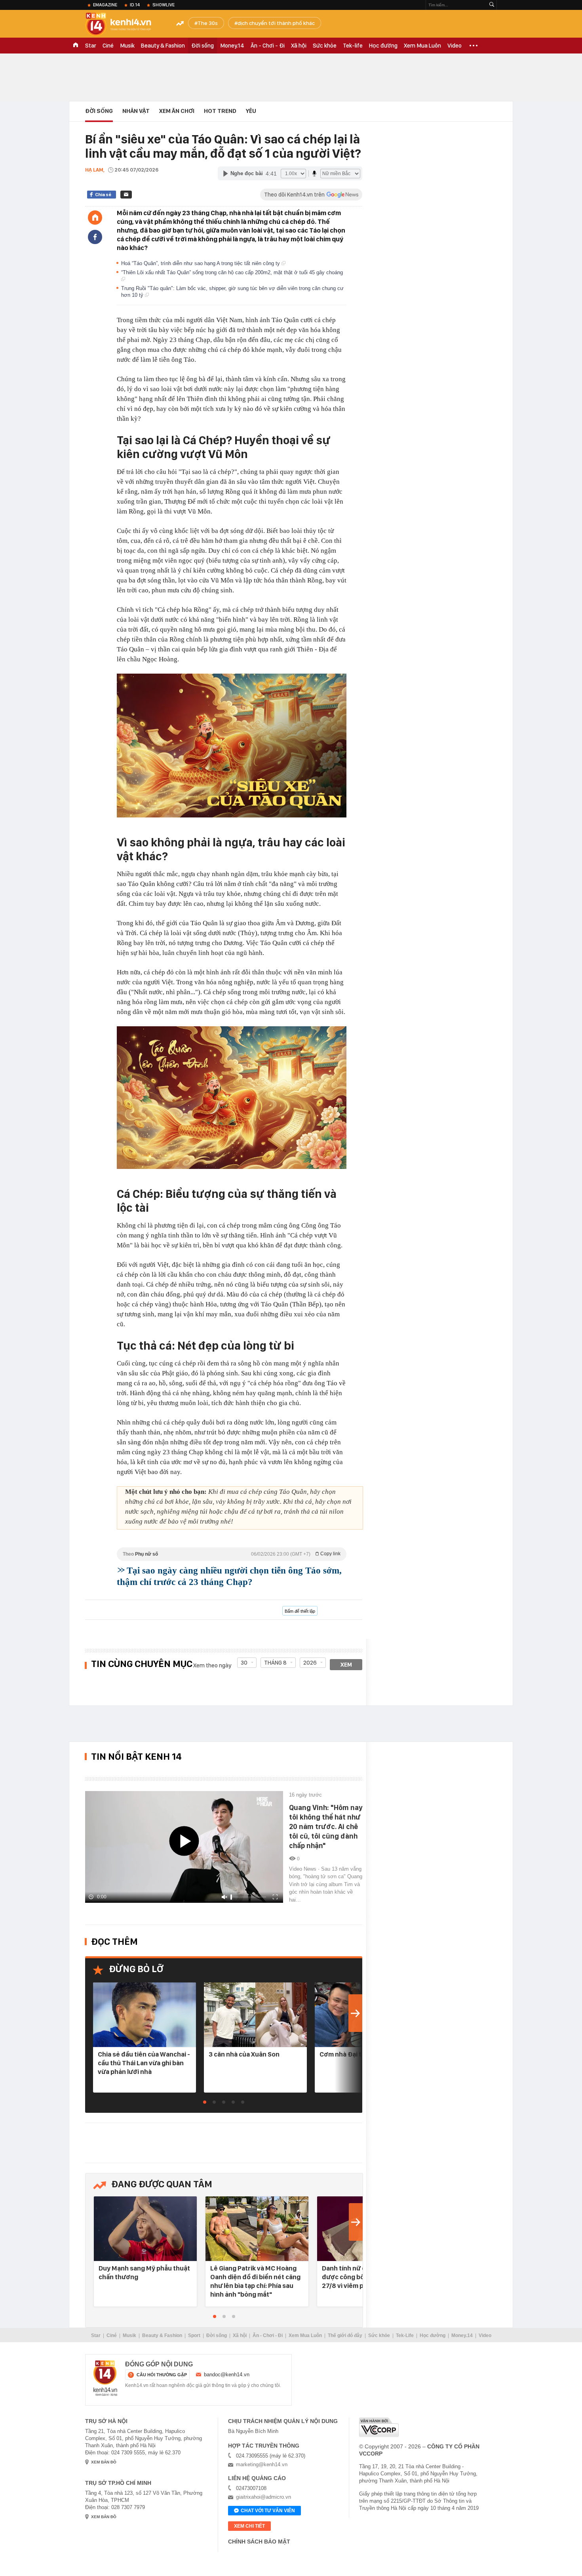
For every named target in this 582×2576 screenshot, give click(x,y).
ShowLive (164, 5)
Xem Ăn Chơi (177, 111)
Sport (194, 2335)
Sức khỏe (325, 46)
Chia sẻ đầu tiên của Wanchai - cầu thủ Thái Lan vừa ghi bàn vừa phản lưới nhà (144, 2063)
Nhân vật (136, 111)
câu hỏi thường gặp (162, 2375)
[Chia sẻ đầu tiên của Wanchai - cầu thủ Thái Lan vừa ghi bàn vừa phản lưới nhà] (145, 2015)
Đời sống (203, 46)
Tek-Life (405, 2335)
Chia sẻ (103, 195)
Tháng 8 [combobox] (275, 1663)
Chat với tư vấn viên (268, 2511)
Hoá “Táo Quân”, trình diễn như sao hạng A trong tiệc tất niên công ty (201, 263)
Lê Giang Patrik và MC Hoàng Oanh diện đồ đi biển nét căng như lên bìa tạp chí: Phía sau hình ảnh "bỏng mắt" (255, 2281)
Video (455, 46)
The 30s (208, 23)
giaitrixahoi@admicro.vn (263, 2497)
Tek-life (353, 46)
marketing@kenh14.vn (262, 2464)
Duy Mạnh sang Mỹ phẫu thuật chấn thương (144, 2272)
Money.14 (232, 46)
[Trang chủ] (95, 218)
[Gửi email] (126, 195)
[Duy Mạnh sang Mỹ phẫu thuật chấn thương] (145, 2229)
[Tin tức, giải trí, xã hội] (125, 25)
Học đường (383, 46)
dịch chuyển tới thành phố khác (276, 23)
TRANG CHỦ (76, 46)
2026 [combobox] (310, 1663)
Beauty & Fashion (163, 46)
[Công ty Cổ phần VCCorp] (379, 2427)
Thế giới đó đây (345, 2335)
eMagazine (105, 5)
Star (91, 46)
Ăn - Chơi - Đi (268, 46)
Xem (346, 1665)
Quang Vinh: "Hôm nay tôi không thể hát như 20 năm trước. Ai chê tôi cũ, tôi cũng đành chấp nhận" (326, 1826)
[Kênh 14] (105, 2378)
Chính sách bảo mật (259, 2542)
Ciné (108, 46)
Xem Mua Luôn (422, 46)
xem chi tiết (249, 2526)
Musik (127, 46)
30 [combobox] (244, 1663)
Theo (232, 1554)
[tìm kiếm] (492, 5)
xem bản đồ (104, 2462)
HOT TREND (220, 111)
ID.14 (135, 5)
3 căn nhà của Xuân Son (244, 2054)
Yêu (251, 111)
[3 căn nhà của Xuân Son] (255, 2015)
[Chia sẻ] (95, 237)
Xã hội (299, 46)
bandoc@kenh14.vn (227, 2375)
